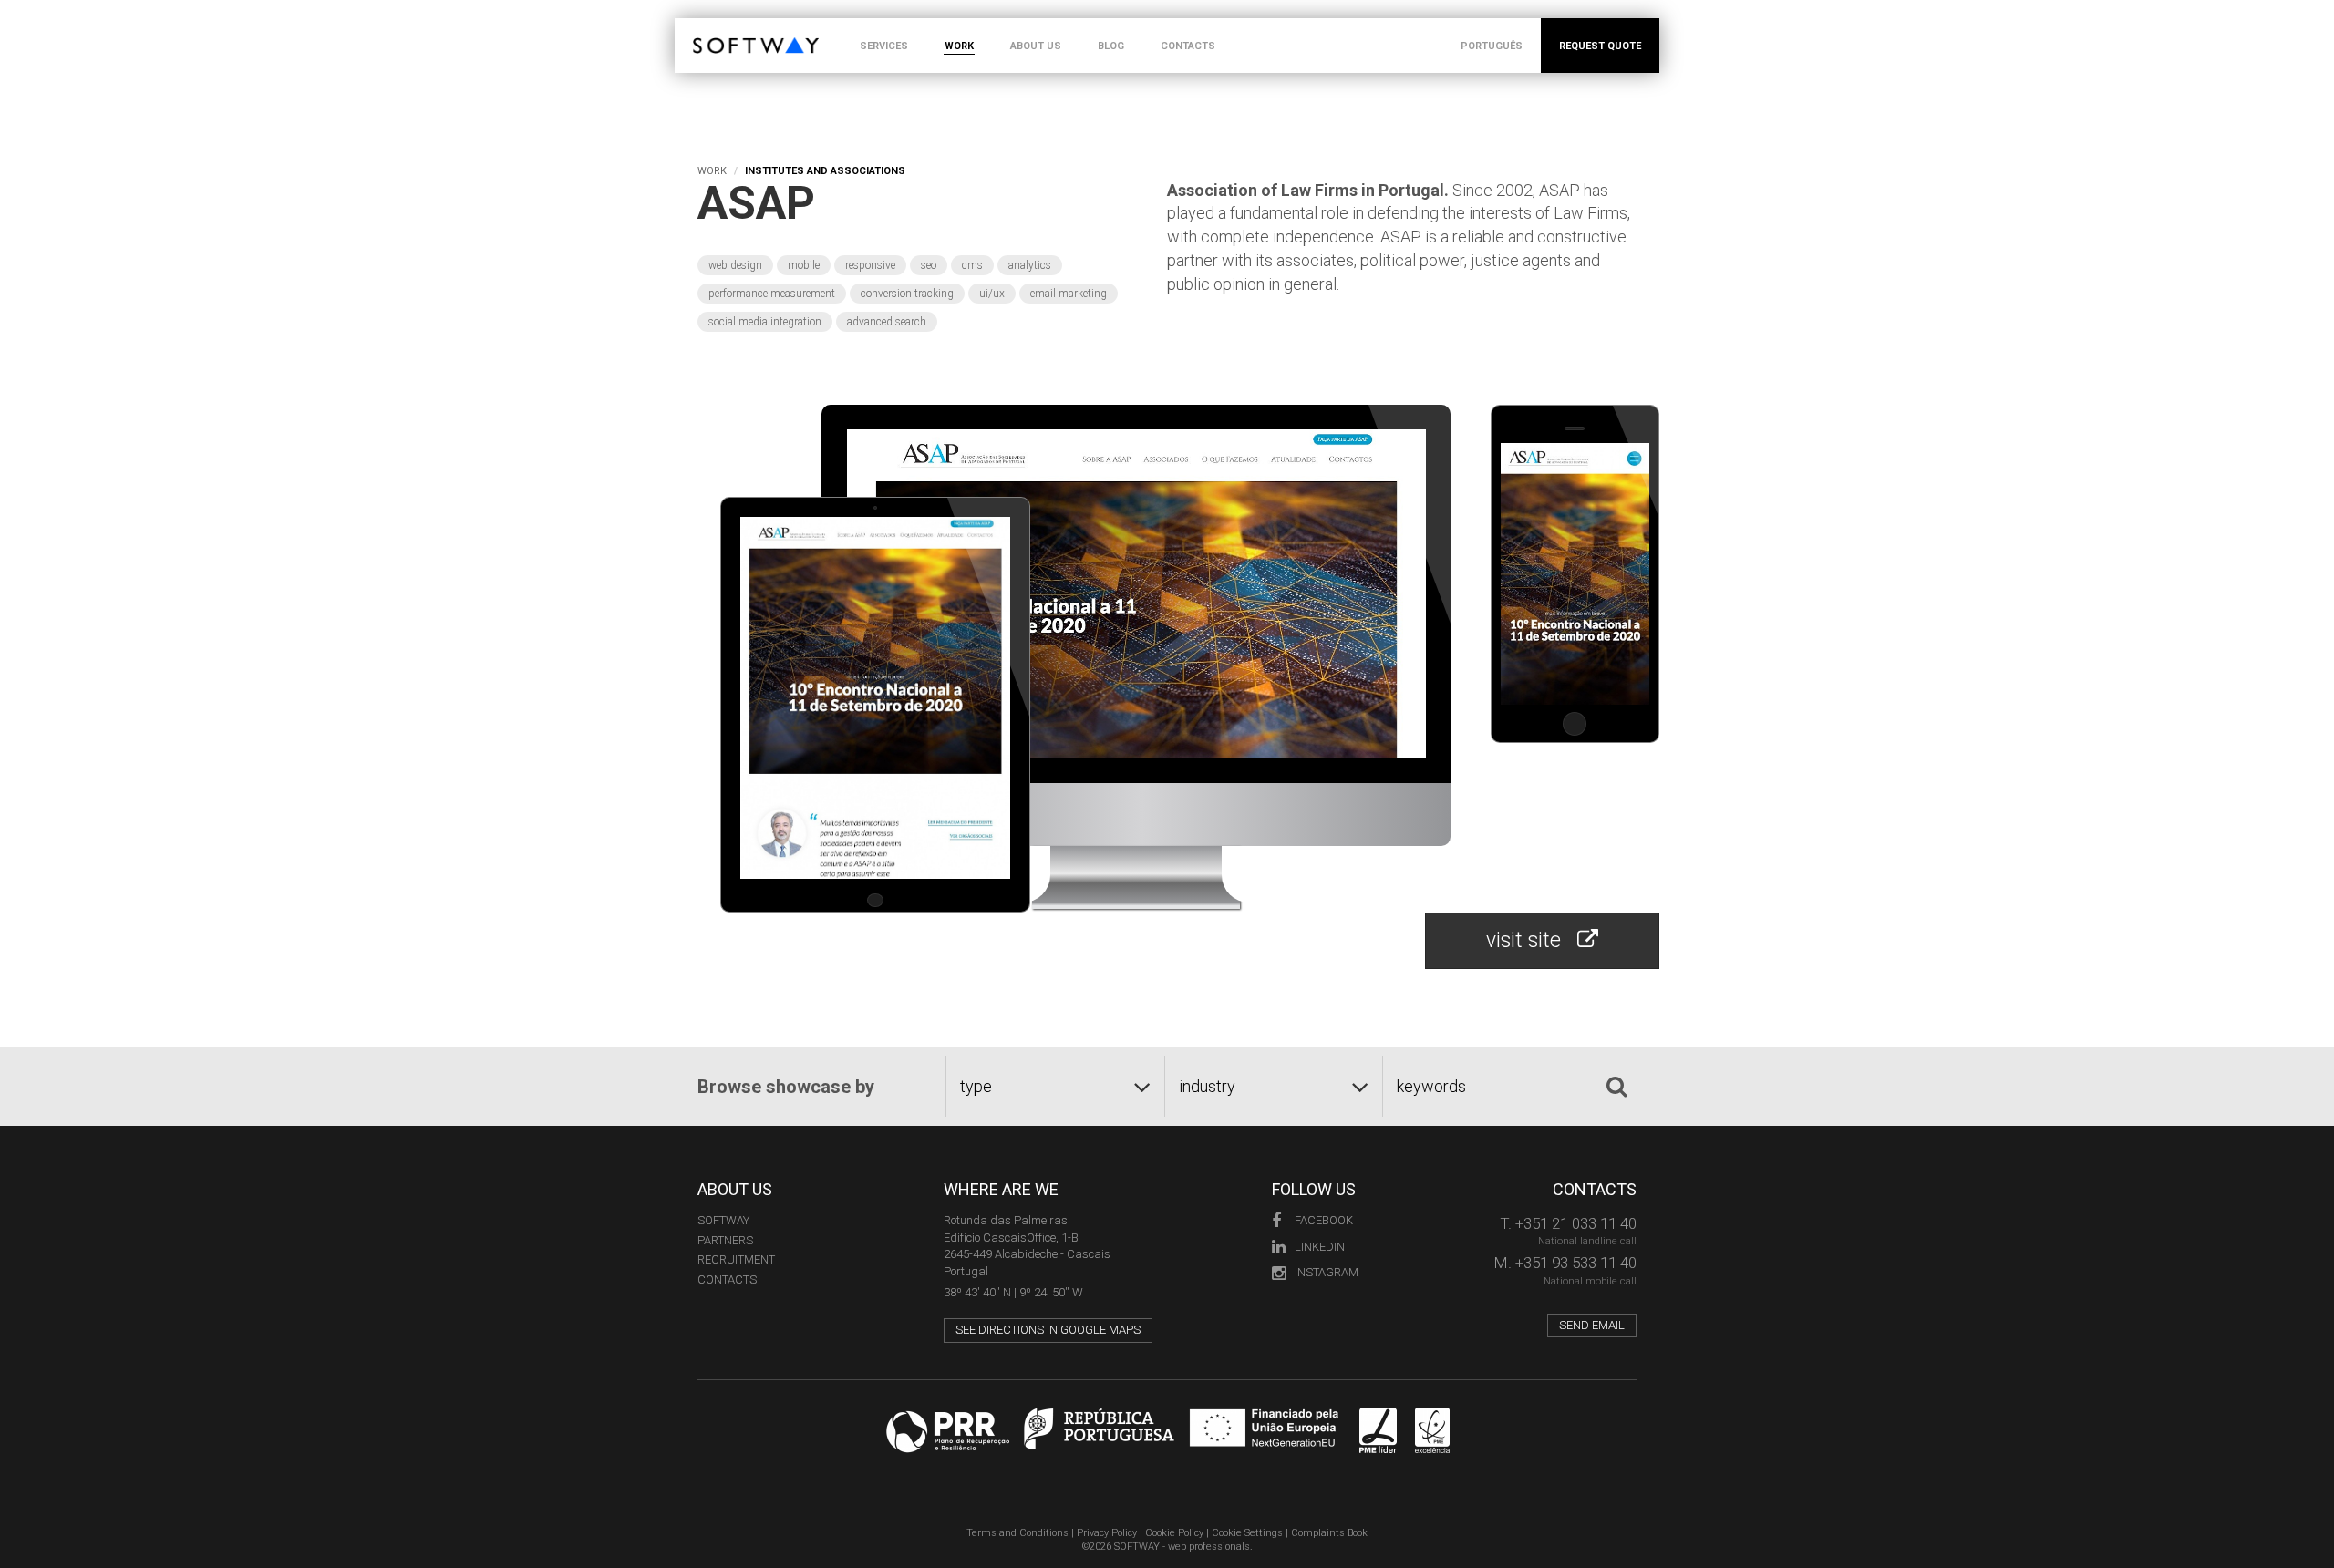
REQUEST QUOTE (1600, 46)
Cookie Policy (1174, 1533)
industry (1207, 1086)
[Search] (1616, 1087)
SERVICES (884, 46)
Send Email (1592, 1325)
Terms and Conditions (1017, 1533)
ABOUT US (1036, 46)
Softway (723, 1220)
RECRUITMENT (736, 1259)
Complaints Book (1329, 1533)
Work (712, 171)
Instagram (1327, 1272)
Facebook (1324, 1220)
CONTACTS (1188, 46)
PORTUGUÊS (1492, 46)
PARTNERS (725, 1240)
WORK (959, 46)
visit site (1532, 940)
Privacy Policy (1107, 1533)
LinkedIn (1320, 1247)
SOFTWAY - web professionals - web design (706, 28)
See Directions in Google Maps (1048, 1330)
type (976, 1086)
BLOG (1111, 46)
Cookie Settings (1247, 1533)
